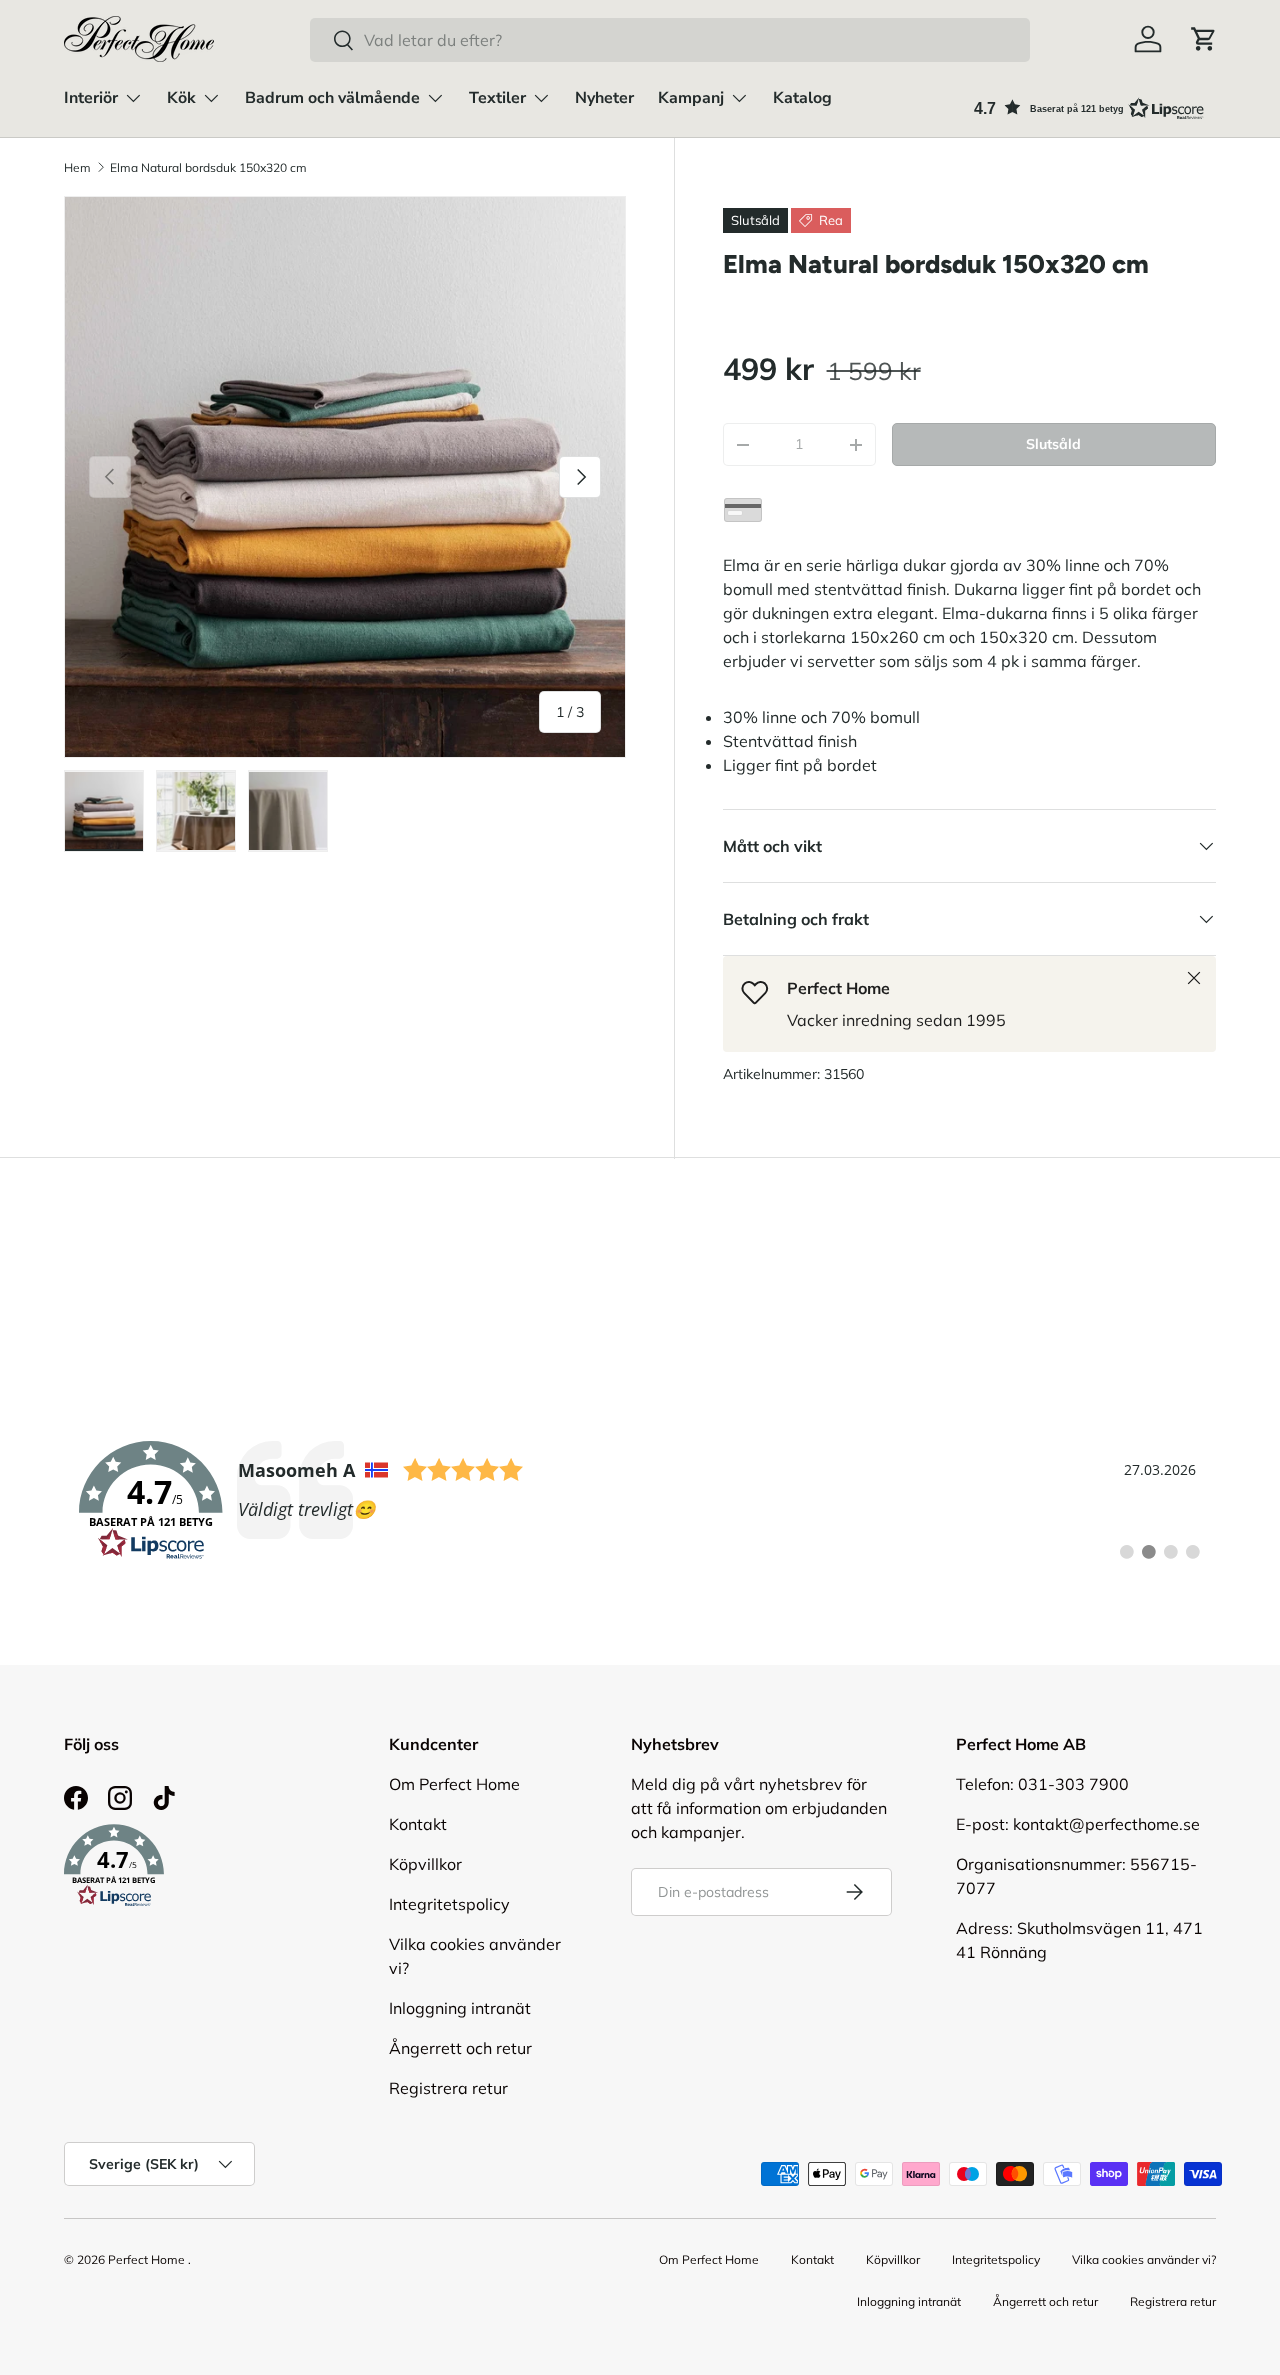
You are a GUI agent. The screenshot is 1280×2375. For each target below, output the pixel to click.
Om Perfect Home (454, 1784)
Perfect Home (146, 2259)
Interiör (91, 98)
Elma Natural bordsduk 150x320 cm (208, 167)
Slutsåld (1053, 444)
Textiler (497, 98)
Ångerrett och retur (460, 2048)
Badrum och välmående (332, 98)
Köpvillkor (425, 1864)
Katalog (802, 98)
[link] (640, 1501)
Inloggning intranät (460, 2008)
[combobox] (669, 40)
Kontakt (418, 1824)
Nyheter (604, 98)
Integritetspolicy (449, 1904)
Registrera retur (448, 2088)
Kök (181, 98)
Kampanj (691, 98)
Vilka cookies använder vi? (1144, 2259)
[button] (1204, 39)
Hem (77, 167)
